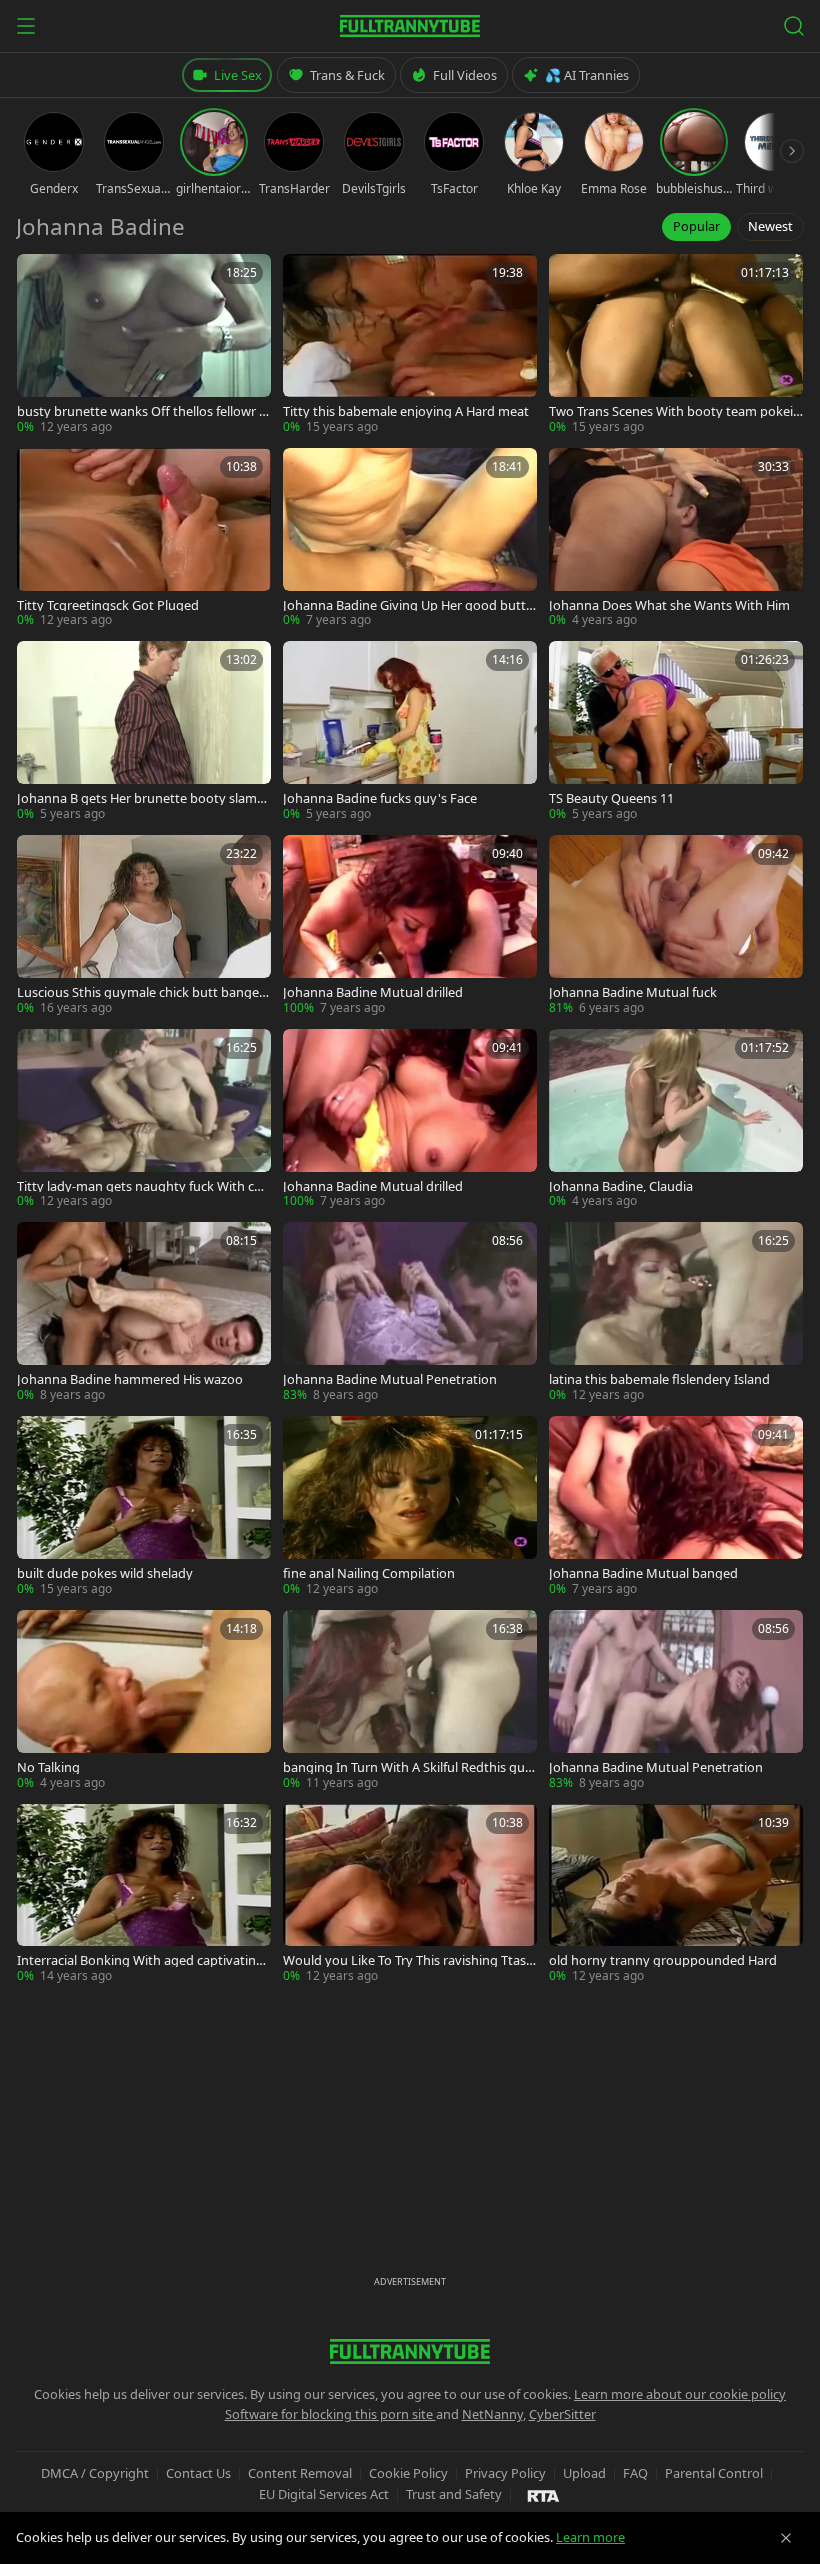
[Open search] (794, 26)
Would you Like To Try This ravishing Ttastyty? (407, 1960)
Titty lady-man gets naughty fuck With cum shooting (139, 1186)
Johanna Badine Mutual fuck (633, 992)
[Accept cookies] (786, 2538)
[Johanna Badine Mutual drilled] (410, 926)
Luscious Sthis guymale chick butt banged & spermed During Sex (142, 992)
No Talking (48, 1767)
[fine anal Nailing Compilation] (410, 1507)
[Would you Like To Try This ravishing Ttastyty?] (410, 1895)
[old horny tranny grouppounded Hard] (676, 1895)
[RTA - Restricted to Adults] (543, 2495)
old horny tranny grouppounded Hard (663, 1960)
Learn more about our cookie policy (680, 2394)
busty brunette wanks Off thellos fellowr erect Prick (144, 411)
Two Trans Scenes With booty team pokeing (675, 411)
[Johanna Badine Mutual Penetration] (410, 1313)
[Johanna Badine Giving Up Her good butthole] (410, 539)
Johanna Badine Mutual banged (643, 1573)
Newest (770, 226)
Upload (584, 2473)
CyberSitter (562, 2414)
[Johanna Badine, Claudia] (676, 1120)
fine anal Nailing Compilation (369, 1573)
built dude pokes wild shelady (105, 1573)
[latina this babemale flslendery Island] (676, 1313)
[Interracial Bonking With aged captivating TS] (144, 1895)
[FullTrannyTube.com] (410, 26)
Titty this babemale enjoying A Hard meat (406, 411)
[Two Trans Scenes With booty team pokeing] (676, 345)
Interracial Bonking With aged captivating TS (140, 1960)
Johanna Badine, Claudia (621, 1186)
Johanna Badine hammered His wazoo (130, 1379)
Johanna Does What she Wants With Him (669, 605)
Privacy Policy (505, 2473)
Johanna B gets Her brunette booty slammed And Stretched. (143, 798)
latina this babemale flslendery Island (659, 1379)
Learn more (590, 2537)
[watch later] (39, 276)
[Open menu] (26, 26)
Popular (696, 226)
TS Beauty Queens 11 (611, 798)
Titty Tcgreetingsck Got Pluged (108, 605)
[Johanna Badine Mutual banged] (676, 1507)
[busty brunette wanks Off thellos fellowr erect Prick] (144, 345)
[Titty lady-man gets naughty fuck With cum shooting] (144, 1120)
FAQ (635, 2473)
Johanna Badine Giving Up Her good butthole (408, 605)
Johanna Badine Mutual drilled (373, 992)
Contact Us (198, 2473)
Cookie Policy (408, 2473)
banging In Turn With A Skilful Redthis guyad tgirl (407, 1767)
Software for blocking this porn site (330, 2414)
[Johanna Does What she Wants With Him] (676, 539)
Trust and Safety (454, 2494)
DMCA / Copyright (95, 2473)
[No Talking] (144, 1701)
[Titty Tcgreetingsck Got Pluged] (144, 539)
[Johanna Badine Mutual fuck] (676, 926)
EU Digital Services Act (324, 2494)
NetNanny (492, 2414)
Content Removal (300, 2473)
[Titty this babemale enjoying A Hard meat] (410, 345)
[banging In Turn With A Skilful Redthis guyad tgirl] (410, 1701)
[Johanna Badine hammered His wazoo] (144, 1313)
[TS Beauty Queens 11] (676, 732)
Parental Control (714, 2473)
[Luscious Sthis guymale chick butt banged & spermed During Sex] (144, 926)
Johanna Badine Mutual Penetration (390, 1379)
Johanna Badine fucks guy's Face (380, 798)
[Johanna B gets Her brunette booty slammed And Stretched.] (144, 732)
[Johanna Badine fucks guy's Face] (410, 732)
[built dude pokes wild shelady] (144, 1507)
